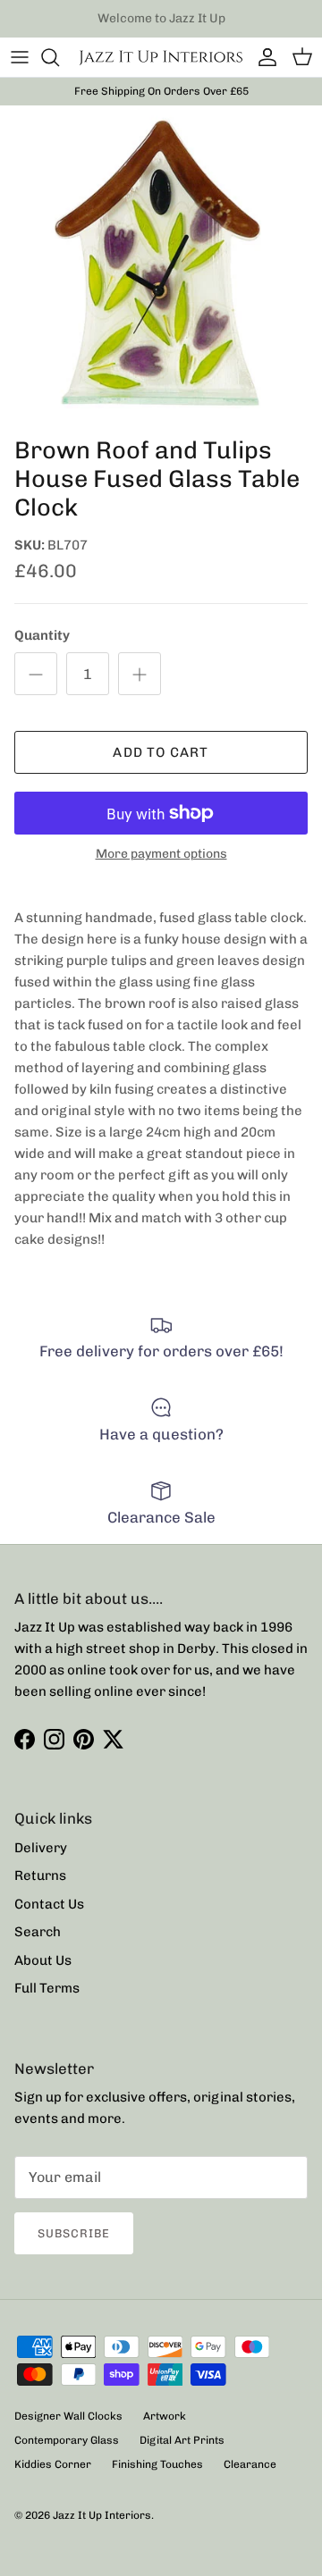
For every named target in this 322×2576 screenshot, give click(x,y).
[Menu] (20, 57)
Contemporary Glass (67, 2440)
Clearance (250, 2464)
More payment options (161, 854)
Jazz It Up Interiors (102, 2515)
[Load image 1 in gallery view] (161, 266)
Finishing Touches (157, 2464)
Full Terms (47, 1988)
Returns (40, 1875)
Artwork (165, 2416)
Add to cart (161, 752)
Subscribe (74, 2233)
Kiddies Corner (53, 2464)
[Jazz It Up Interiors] (161, 57)
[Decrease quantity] (36, 674)
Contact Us (49, 1904)
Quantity (42, 635)
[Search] (59, 57)
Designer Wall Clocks (68, 2416)
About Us (43, 1960)
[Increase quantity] (140, 674)
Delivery (41, 1848)
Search (38, 1932)
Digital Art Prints (182, 2440)
